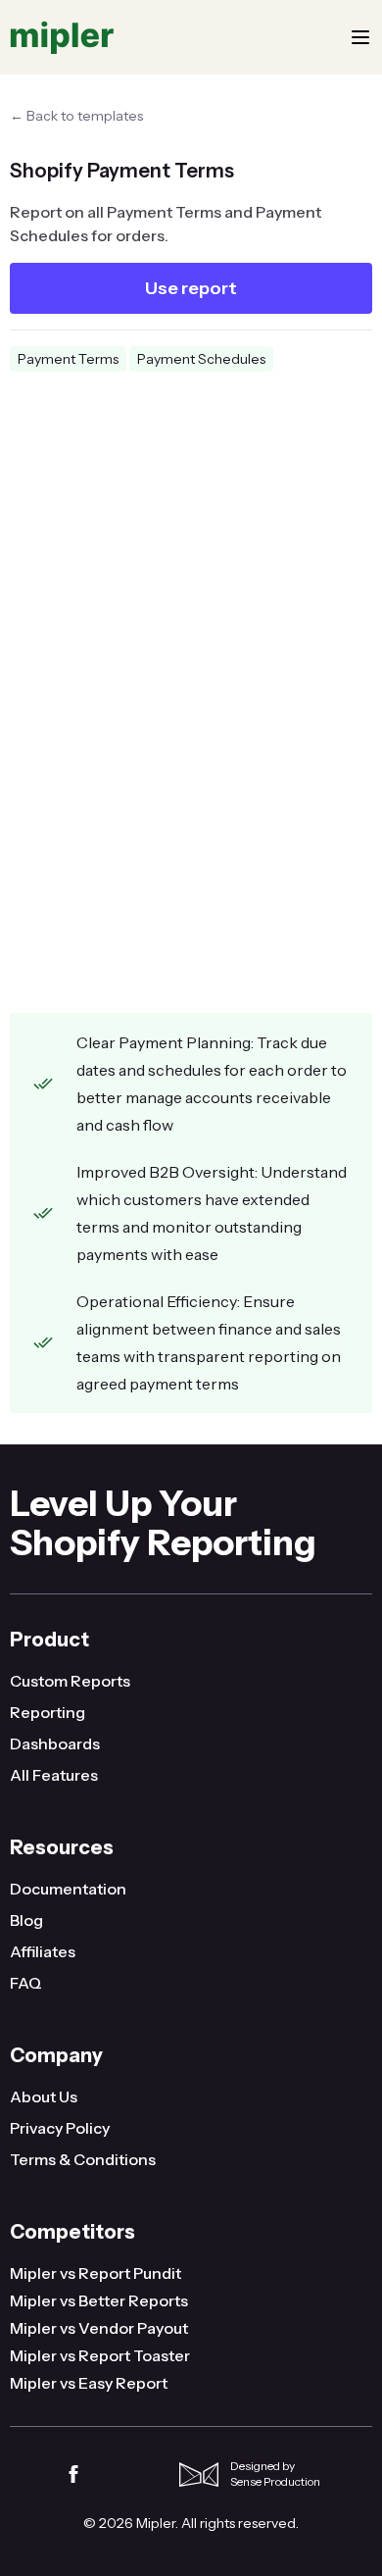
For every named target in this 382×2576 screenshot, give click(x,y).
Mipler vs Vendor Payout (99, 2328)
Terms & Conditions (83, 2159)
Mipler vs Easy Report (89, 2383)
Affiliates (43, 1951)
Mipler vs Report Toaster (100, 2355)
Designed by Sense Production (275, 2474)
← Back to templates (76, 116)
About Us (44, 2096)
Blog (26, 1920)
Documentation (68, 1889)
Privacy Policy (60, 2128)
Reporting (48, 1712)
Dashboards (55, 1743)
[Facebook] (73, 2474)
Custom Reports (70, 1681)
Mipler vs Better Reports (99, 2300)
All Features (54, 1775)
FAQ (26, 1983)
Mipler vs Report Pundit (95, 2273)
